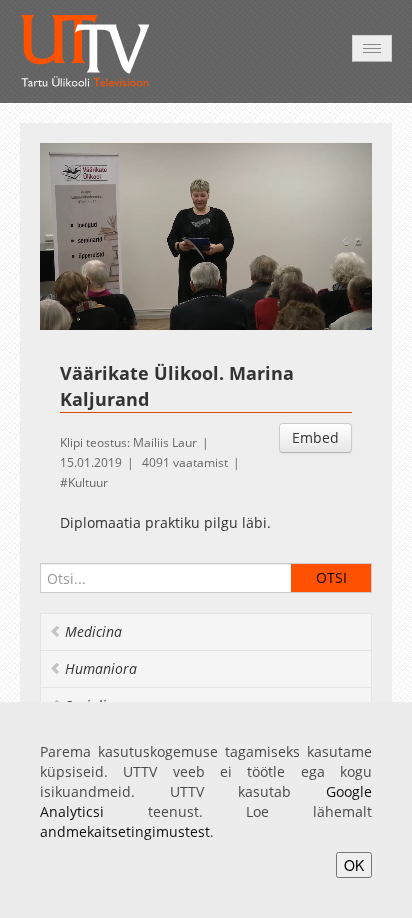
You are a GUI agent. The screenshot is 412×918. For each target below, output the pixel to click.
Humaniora (101, 668)
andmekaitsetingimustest (125, 831)
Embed (315, 437)
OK (354, 865)
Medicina (93, 631)
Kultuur (88, 482)
